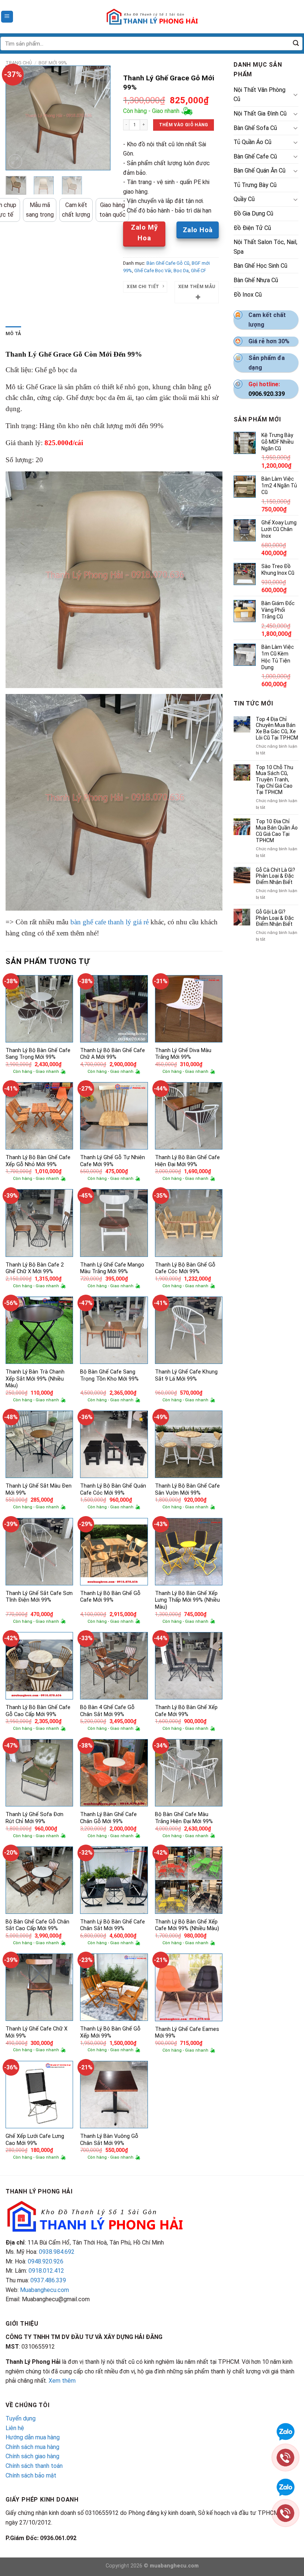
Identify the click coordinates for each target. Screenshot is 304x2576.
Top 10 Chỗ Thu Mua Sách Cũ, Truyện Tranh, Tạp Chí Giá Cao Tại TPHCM (275, 780)
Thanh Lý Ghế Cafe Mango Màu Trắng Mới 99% (112, 1268)
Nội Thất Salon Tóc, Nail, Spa (265, 247)
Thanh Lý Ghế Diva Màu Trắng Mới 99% (183, 1054)
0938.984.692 (57, 2252)
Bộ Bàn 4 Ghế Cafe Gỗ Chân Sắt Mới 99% (107, 1711)
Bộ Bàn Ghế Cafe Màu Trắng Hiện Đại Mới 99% (184, 1818)
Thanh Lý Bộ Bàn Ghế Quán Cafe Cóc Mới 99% (113, 1489)
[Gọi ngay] (285, 2457)
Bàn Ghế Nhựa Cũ (256, 280)
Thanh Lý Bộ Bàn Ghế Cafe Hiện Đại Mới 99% (187, 1161)
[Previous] (17, 118)
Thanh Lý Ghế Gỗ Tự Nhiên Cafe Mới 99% (113, 1161)
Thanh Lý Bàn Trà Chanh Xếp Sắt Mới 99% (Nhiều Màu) (35, 1379)
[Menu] (7, 17)
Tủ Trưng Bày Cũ (255, 185)
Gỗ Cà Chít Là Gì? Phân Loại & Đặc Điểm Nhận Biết (275, 876)
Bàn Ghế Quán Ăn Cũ (260, 171)
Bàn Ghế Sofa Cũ (255, 128)
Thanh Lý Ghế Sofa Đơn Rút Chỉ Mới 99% (34, 1818)
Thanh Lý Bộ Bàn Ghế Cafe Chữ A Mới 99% (113, 1054)
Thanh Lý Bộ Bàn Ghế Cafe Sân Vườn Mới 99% (187, 1489)
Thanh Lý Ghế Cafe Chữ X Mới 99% (37, 2032)
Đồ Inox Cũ (248, 295)
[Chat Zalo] (285, 2431)
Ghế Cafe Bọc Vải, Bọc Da (161, 271)
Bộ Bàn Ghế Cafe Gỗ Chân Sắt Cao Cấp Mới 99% (37, 1925)
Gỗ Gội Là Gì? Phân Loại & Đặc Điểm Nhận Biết (275, 918)
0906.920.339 (267, 394)
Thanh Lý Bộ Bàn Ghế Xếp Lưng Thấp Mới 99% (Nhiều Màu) (187, 1600)
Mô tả (13, 333)
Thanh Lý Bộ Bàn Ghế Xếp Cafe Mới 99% (186, 1711)
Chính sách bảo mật (31, 2475)
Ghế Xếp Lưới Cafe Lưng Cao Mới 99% (35, 2140)
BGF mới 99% (53, 63)
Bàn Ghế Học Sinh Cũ (260, 266)
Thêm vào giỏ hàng (184, 125)
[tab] (13, 334)
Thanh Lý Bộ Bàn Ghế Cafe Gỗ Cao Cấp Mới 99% (38, 1711)
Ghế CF (199, 271)
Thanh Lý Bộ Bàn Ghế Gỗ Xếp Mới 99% (110, 2032)
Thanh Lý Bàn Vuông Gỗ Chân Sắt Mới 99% (109, 2140)
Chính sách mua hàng (32, 2447)
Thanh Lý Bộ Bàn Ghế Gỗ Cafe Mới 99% (110, 1597)
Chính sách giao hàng (32, 2456)
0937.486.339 (48, 2280)
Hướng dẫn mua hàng (33, 2437)
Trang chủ (19, 63)
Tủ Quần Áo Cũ (252, 142)
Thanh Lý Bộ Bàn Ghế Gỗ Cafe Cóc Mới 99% (185, 1268)
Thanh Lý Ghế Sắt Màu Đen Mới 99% (39, 1489)
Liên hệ (15, 2428)
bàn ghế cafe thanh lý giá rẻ (110, 922)
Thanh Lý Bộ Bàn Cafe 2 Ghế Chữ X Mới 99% (35, 1268)
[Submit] (296, 44)
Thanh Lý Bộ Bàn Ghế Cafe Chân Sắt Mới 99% (113, 1925)
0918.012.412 (46, 2271)
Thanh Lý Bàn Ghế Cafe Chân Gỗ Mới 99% (108, 1818)
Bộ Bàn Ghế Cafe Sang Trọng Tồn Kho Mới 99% (109, 1375)
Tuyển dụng (21, 2418)
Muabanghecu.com (44, 2290)
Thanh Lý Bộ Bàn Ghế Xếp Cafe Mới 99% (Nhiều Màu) (187, 1925)
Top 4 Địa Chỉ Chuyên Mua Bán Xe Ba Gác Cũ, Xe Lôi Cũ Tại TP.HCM (277, 728)
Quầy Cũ (244, 199)
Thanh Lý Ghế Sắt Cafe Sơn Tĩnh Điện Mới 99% (39, 1597)
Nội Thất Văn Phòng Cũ (260, 95)
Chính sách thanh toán (34, 2466)
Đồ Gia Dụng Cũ (253, 213)
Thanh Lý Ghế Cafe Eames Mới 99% (187, 2033)
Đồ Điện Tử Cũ (252, 228)
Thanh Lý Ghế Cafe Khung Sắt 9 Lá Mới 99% (186, 1375)
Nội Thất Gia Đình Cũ (260, 114)
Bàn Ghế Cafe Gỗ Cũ (168, 263)
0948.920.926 (46, 2261)
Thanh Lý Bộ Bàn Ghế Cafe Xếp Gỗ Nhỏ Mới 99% (38, 1161)
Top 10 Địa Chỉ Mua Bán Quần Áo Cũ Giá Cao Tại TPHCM (277, 831)
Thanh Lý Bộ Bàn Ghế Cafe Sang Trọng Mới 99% (38, 1054)
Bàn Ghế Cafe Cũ (255, 156)
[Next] (99, 118)
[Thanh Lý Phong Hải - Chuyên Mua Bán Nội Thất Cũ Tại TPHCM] (152, 17)
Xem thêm (62, 2381)
